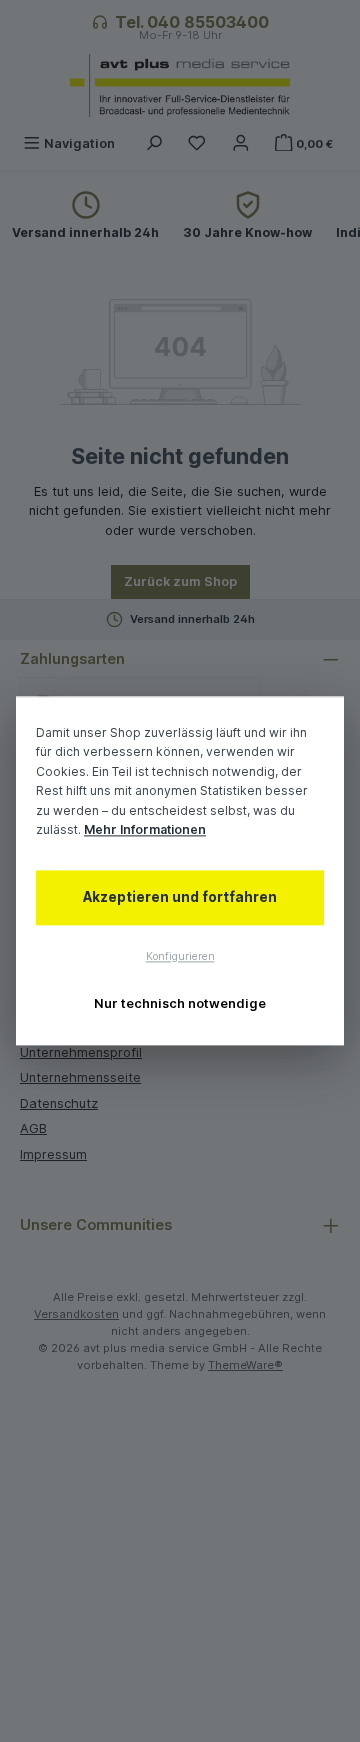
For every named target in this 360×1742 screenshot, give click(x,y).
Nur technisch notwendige (180, 1003)
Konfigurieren (180, 956)
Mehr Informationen (145, 830)
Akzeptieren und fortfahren (180, 897)
